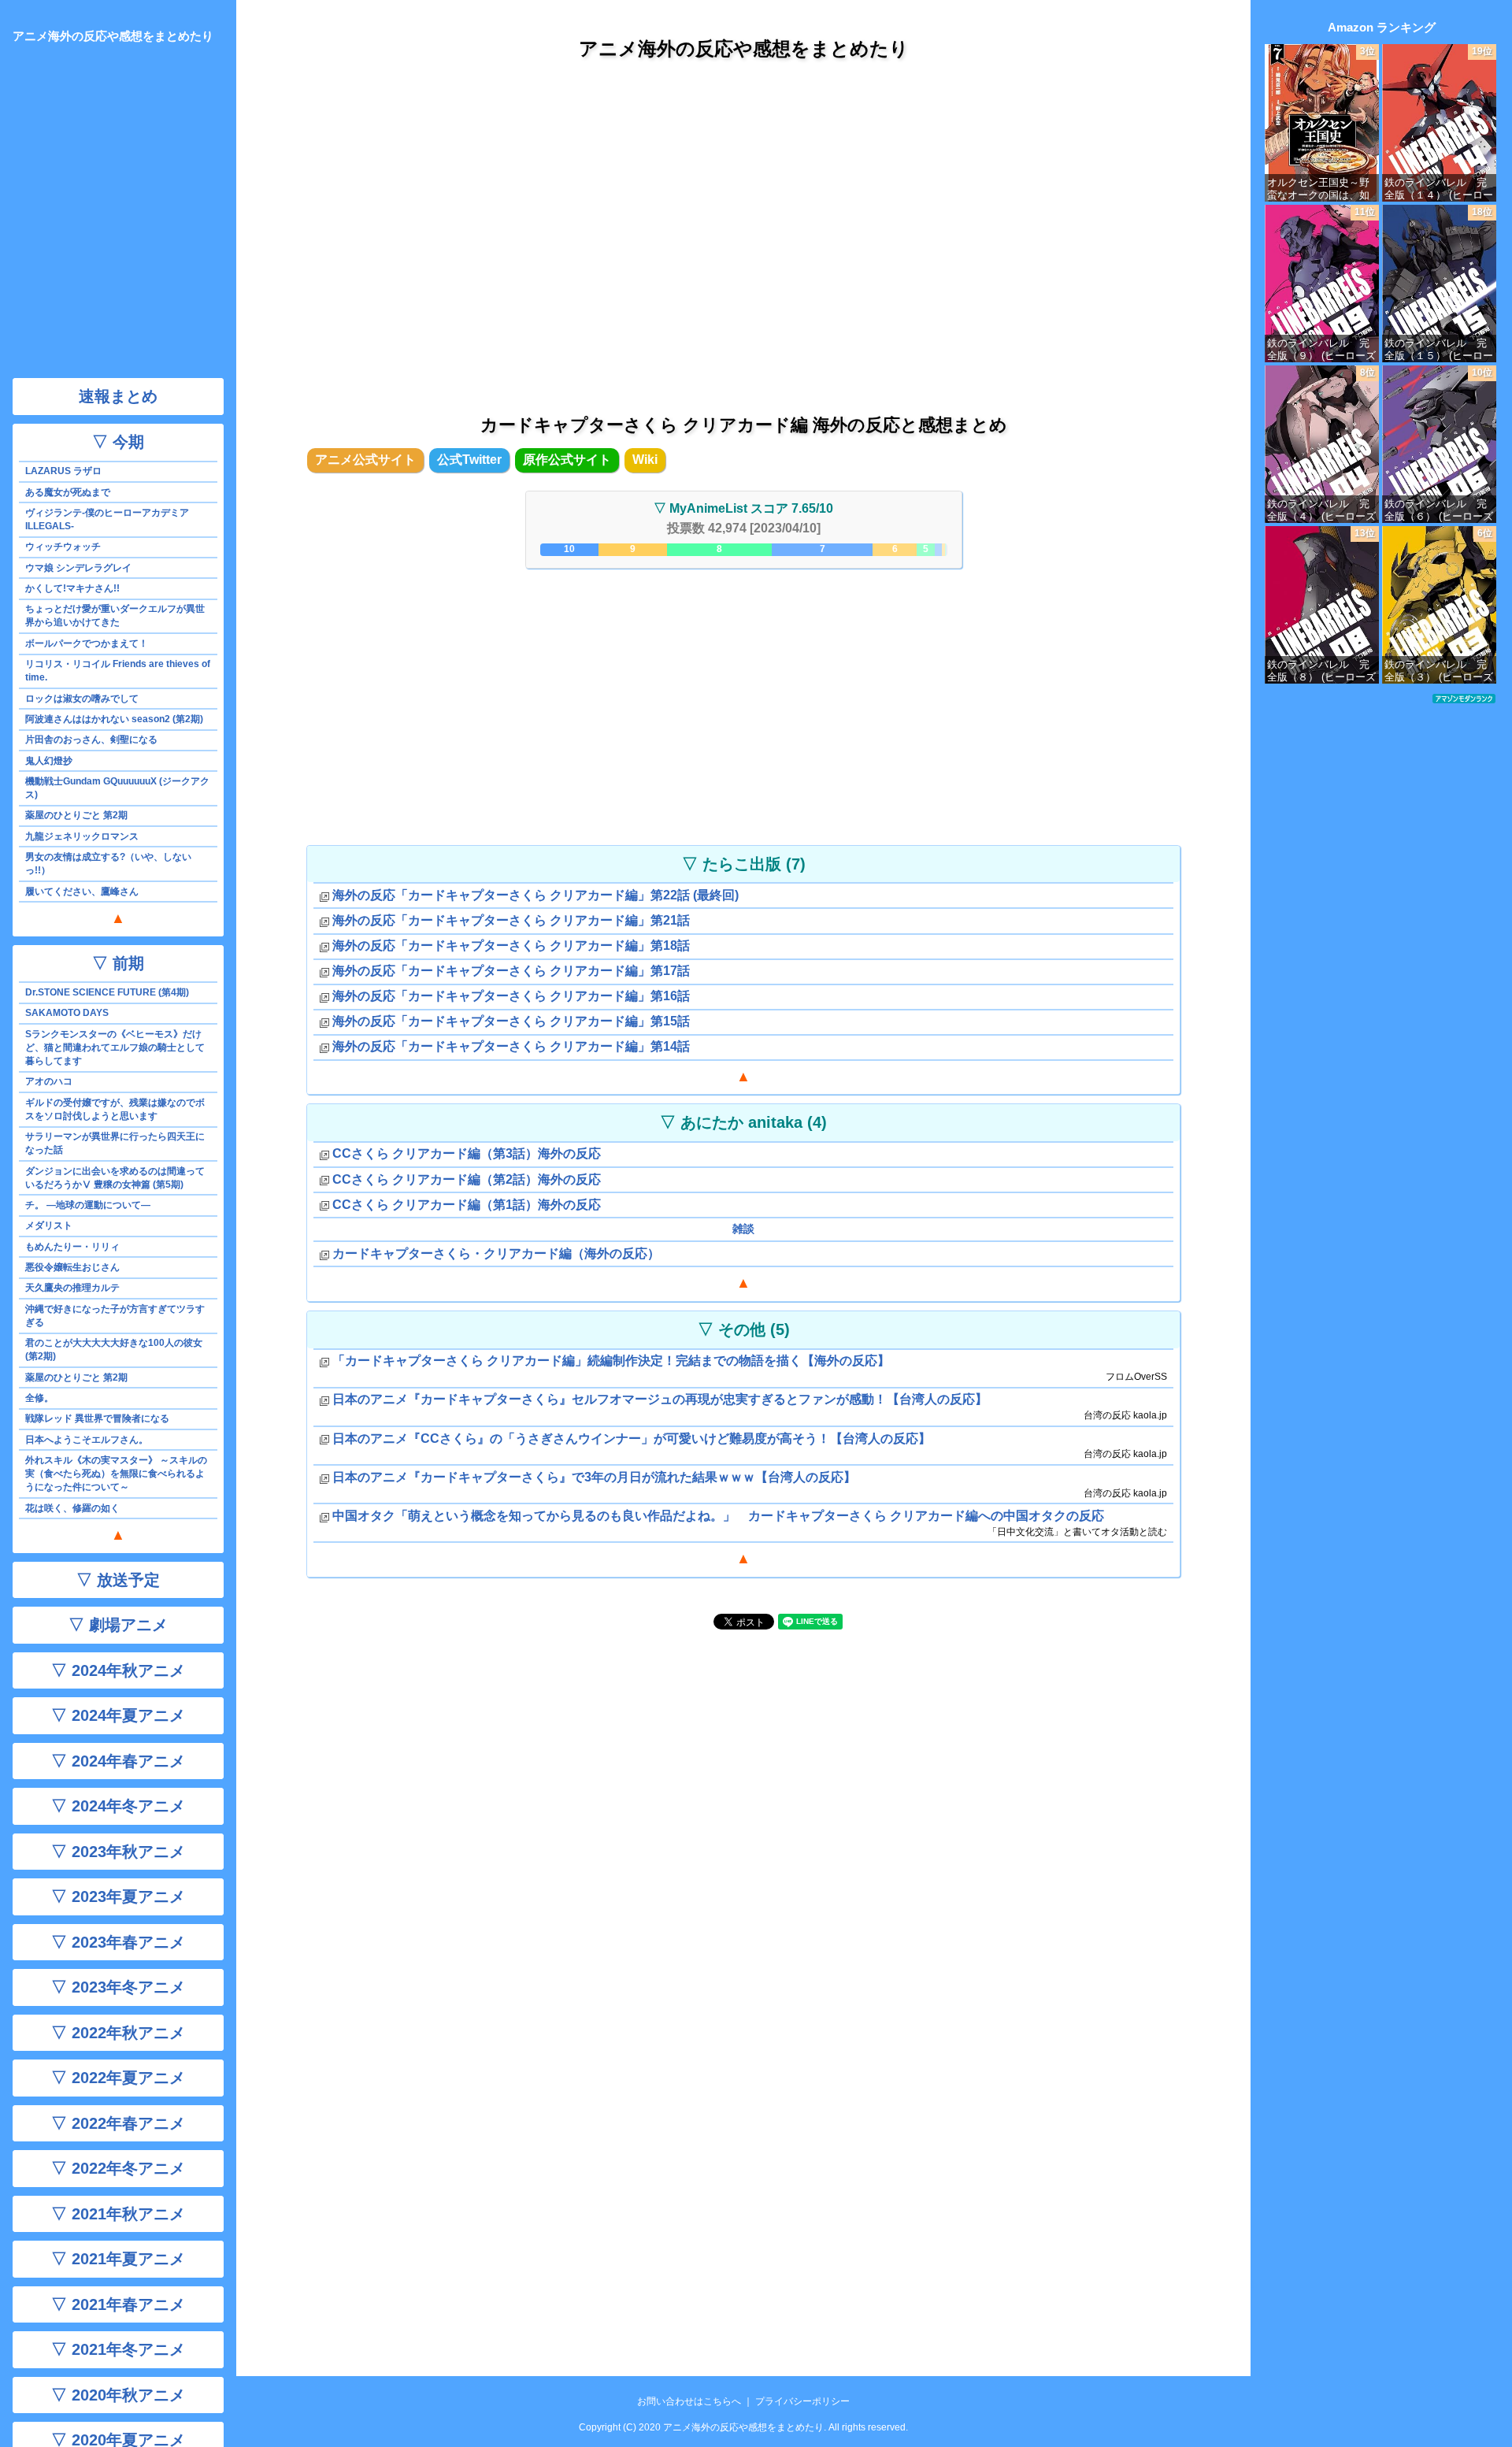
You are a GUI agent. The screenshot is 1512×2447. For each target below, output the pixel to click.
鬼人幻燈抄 (49, 761)
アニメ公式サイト (365, 460)
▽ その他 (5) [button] (744, 1329)
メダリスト (49, 1225)
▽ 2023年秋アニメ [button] (118, 1852)
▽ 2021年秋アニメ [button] (118, 2214)
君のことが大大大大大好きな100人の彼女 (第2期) (114, 1350)
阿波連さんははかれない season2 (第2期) (114, 719)
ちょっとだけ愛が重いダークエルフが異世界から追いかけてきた (115, 615)
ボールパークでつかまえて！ (87, 643)
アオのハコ (49, 1081)
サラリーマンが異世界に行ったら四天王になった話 (115, 1143)
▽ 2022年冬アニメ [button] (118, 2168)
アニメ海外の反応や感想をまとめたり (744, 48)
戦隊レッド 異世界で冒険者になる (97, 1418)
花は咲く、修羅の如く (72, 1508)
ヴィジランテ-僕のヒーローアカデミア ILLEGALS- (107, 519)
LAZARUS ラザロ (63, 471)
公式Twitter (469, 460)
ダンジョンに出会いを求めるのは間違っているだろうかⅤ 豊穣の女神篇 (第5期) (115, 1178)
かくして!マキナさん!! (72, 588)
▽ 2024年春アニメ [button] (118, 1761)
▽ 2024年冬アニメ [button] (118, 1806)
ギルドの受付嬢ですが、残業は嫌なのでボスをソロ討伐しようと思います (115, 1109)
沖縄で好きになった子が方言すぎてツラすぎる (115, 1316)
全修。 (39, 1398)
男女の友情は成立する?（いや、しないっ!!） (108, 864)
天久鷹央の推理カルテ (72, 1288)
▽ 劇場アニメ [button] (118, 1625)
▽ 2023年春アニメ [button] (118, 1942)
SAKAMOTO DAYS (67, 1013)
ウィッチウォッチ (63, 547)
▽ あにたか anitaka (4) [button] (743, 1122)
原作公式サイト (567, 460)
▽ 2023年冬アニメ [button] (118, 1987)
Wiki (645, 460)
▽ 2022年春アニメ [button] (118, 2123)
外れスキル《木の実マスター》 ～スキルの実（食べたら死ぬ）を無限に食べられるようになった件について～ (116, 1474)
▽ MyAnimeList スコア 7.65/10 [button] (743, 508)
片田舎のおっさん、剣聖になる (91, 740)
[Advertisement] (743, 220)
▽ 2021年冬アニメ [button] (118, 2349)
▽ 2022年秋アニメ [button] (118, 2033)
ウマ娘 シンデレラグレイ (78, 568)
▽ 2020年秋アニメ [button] (118, 2395)
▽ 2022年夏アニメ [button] (118, 2078)
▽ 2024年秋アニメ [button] (118, 1670)
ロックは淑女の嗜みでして (82, 699)
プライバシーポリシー (802, 2401)
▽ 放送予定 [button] (118, 1580)
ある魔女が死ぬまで (68, 492)
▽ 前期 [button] (118, 963)
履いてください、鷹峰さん (82, 892)
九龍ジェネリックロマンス (82, 836)
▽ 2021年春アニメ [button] (118, 2304)
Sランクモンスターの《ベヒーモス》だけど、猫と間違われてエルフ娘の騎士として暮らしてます (115, 1047)
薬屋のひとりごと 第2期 (76, 815)
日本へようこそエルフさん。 (87, 1440)
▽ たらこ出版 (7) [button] (744, 864)
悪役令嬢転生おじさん (72, 1267)
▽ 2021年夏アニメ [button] (118, 2259)
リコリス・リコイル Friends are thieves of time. (118, 671)
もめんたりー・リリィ (72, 1247)
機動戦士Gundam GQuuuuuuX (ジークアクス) (117, 788)
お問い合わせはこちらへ (689, 2401)
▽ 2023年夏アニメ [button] (118, 1896)
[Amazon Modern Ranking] (1464, 698)
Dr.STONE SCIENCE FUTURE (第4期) (107, 992)
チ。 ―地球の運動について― (88, 1205)
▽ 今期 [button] (118, 442)
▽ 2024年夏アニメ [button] (118, 1715)
